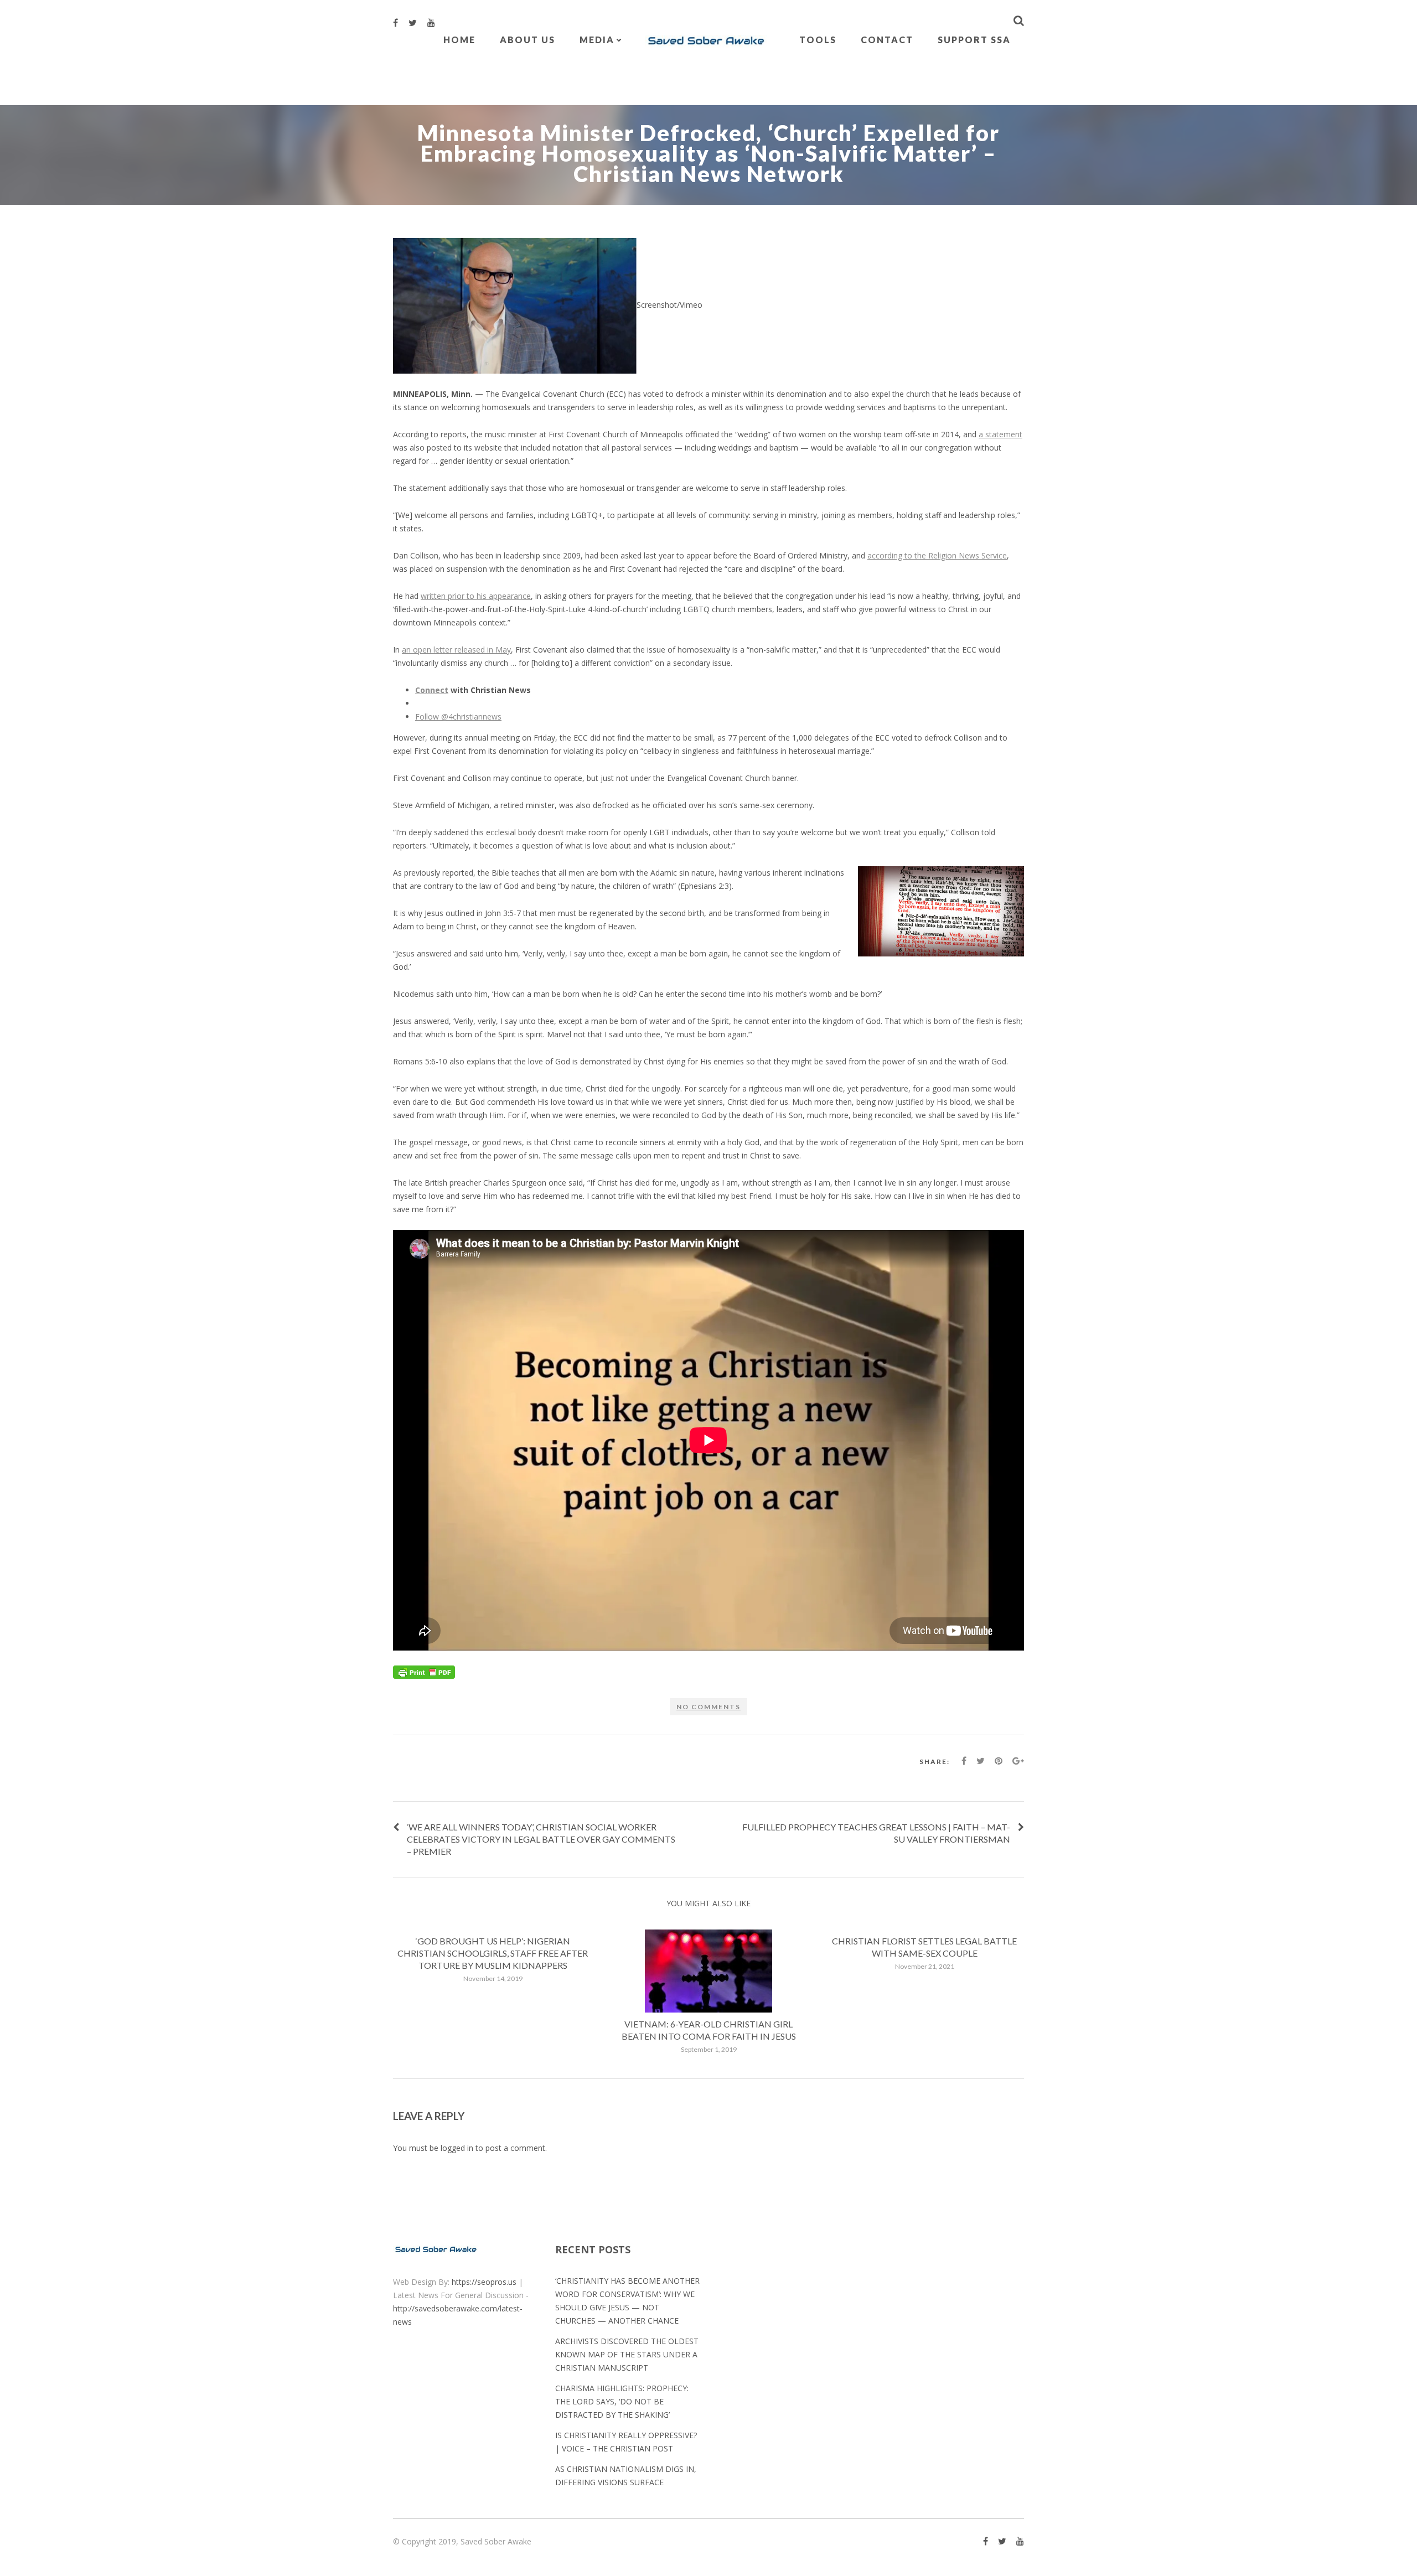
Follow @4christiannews (458, 717)
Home (459, 40)
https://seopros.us (484, 2282)
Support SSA (974, 40)
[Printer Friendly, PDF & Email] (424, 1671)
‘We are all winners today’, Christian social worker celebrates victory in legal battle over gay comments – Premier (541, 1839)
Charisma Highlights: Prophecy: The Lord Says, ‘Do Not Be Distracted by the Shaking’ (622, 2401)
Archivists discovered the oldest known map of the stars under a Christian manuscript (627, 2354)
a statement (1000, 434)
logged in (457, 2148)
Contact (887, 40)
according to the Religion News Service (937, 555)
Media (597, 40)
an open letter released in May (456, 650)
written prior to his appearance (476, 596)
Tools (818, 40)
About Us (528, 40)
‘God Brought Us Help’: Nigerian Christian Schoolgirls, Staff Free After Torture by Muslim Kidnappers (493, 1953)
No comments (708, 1707)
